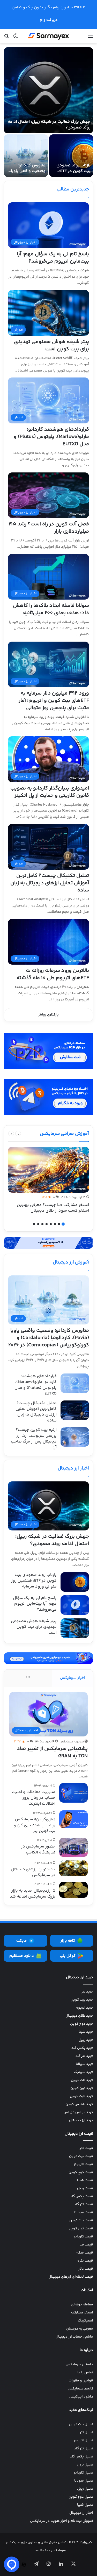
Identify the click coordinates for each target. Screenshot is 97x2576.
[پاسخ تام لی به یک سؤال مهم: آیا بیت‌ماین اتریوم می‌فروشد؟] (75, 1605)
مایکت (21, 1941)
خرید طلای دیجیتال (79, 2016)
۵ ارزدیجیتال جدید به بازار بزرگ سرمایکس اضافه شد (33, 1894)
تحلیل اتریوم (84, 2441)
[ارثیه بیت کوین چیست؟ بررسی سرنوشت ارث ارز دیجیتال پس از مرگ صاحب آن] (75, 1437)
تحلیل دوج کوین (81, 2497)
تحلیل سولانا (84, 2481)
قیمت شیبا (85, 2180)
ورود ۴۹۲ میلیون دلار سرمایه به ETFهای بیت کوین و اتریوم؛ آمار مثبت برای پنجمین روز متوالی (54, 701)
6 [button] (42, 1224)
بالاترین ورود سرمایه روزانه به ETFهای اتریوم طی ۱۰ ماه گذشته (53, 974)
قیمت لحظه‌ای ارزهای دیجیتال (71, 2277)
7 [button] (38, 1224)
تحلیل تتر (86, 2433)
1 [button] (63, 1224)
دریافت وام (49, 20)
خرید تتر (87, 1992)
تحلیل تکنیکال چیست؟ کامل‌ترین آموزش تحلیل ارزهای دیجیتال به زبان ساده (50, 883)
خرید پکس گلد (82, 2048)
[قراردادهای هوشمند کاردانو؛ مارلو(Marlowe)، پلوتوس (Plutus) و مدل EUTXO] (75, 1383)
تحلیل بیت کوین (81, 2424)
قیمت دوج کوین (81, 2172)
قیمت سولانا (84, 2213)
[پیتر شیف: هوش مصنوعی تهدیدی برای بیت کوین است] (75, 1628)
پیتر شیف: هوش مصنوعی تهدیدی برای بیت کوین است (51, 345)
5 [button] (47, 1224)
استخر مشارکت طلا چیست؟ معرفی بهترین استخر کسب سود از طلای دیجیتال (53, 1208)
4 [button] (51, 1224)
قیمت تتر (86, 2148)
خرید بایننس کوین (79, 2104)
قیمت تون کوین (81, 2229)
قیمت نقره (85, 2261)
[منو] (91, 38)
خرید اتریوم (84, 2008)
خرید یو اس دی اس (78, 2112)
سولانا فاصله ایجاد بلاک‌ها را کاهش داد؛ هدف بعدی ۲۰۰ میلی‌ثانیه (51, 609)
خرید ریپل (86, 2040)
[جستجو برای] (6, 38)
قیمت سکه (85, 2253)
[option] (48, 112)
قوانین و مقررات (81, 2381)
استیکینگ (85, 2321)
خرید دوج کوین (82, 2024)
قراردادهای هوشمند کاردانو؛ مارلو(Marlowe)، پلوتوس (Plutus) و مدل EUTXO (51, 437)
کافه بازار (68, 1941)
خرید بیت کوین (82, 2000)
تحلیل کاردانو (83, 2473)
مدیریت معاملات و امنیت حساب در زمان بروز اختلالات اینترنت (34, 1798)
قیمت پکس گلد (81, 2196)
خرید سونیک (84, 2072)
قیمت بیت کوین (81, 2156)
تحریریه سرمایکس (72, 1742)
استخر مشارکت (82, 2313)
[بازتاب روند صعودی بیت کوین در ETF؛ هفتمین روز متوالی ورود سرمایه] (71, 156)
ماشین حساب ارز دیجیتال (74, 2337)
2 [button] (59, 1224)
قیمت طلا (86, 2245)
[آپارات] (24, 2565)
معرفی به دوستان (80, 2329)
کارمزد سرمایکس (80, 2389)
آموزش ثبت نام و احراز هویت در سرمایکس (62, 2521)
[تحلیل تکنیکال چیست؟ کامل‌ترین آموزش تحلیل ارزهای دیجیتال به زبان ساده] (75, 1410)
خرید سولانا (84, 2064)
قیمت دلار (86, 2269)
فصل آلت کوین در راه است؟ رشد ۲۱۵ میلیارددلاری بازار (49, 528)
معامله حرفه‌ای (82, 2305)
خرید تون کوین (82, 2088)
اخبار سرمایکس (73, 1678)
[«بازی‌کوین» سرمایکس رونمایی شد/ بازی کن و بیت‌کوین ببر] (73, 1819)
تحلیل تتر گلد (84, 2449)
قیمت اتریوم (84, 2164)
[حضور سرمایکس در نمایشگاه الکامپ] (73, 1847)
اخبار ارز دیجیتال (73, 1468)
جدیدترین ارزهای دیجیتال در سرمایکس (33, 1872)
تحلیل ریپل (85, 2489)
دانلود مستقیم (22, 1956)
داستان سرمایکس (79, 2365)
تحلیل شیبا (85, 2505)
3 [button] (55, 1224)
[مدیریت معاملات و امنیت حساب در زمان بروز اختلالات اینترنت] (73, 1793)
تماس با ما (85, 2373)
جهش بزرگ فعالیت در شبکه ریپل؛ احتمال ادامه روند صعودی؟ (49, 125)
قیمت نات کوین (81, 2221)
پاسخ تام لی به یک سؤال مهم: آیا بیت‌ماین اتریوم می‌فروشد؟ (53, 258)
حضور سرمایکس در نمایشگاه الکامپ (38, 1849)
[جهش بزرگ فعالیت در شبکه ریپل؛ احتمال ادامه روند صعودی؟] (48, 90)
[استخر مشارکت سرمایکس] (48, 1243)
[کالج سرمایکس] (49, 36)
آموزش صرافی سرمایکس (64, 1134)
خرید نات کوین (82, 2080)
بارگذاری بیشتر (48, 1015)
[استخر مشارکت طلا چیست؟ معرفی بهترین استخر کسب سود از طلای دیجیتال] (48, 1170)
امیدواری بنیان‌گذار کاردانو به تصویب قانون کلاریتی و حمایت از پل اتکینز (50, 792)
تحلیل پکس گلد (81, 2457)
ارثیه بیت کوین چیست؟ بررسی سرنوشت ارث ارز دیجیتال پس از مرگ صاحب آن (34, 1439)
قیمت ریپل (85, 2188)
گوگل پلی (68, 1956)
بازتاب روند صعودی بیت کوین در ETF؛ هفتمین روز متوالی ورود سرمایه (73, 174)
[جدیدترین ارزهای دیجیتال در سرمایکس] (73, 1868)
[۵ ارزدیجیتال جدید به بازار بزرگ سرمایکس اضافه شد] (73, 1890)
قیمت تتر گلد (84, 2204)
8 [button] (34, 1224)
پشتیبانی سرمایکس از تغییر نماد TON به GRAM (52, 1752)
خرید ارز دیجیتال (81, 2120)
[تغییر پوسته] (16, 38)
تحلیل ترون (85, 2465)
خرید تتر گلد (84, 2056)
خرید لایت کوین (81, 2096)
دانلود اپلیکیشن (81, 2397)
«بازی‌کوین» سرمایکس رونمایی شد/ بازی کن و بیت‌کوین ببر (35, 1825)
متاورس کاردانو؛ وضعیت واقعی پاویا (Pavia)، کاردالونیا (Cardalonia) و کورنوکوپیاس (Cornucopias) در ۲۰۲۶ (49, 1338)
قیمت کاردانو (83, 2237)
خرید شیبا (86, 2032)
